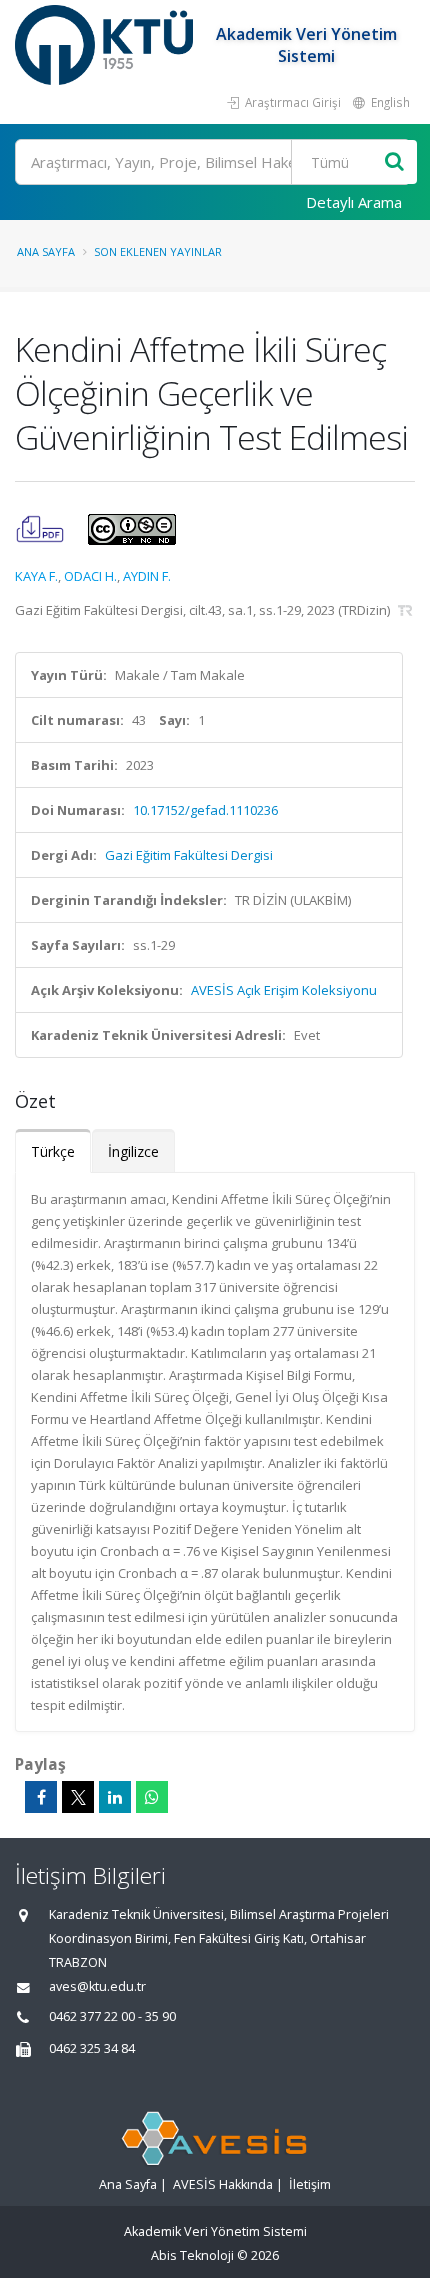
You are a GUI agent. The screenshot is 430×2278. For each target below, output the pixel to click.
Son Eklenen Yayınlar (158, 251)
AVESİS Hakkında (223, 2184)
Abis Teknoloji (192, 2255)
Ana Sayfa (46, 251)
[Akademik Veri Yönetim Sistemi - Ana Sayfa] (106, 45)
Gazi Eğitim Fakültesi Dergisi (189, 855)
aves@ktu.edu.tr (97, 1986)
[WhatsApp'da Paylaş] (152, 1797)
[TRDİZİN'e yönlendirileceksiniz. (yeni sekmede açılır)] (405, 610)
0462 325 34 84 (92, 2048)
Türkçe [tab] (53, 1151)
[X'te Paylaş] (78, 1797)
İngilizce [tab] (133, 1151)
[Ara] (394, 162)
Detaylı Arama (354, 202)
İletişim (310, 2184)
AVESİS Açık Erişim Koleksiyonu (284, 990)
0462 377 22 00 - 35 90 (112, 2016)
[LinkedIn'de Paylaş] (115, 1797)
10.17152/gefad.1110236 (205, 810)
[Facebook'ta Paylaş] (41, 1797)
